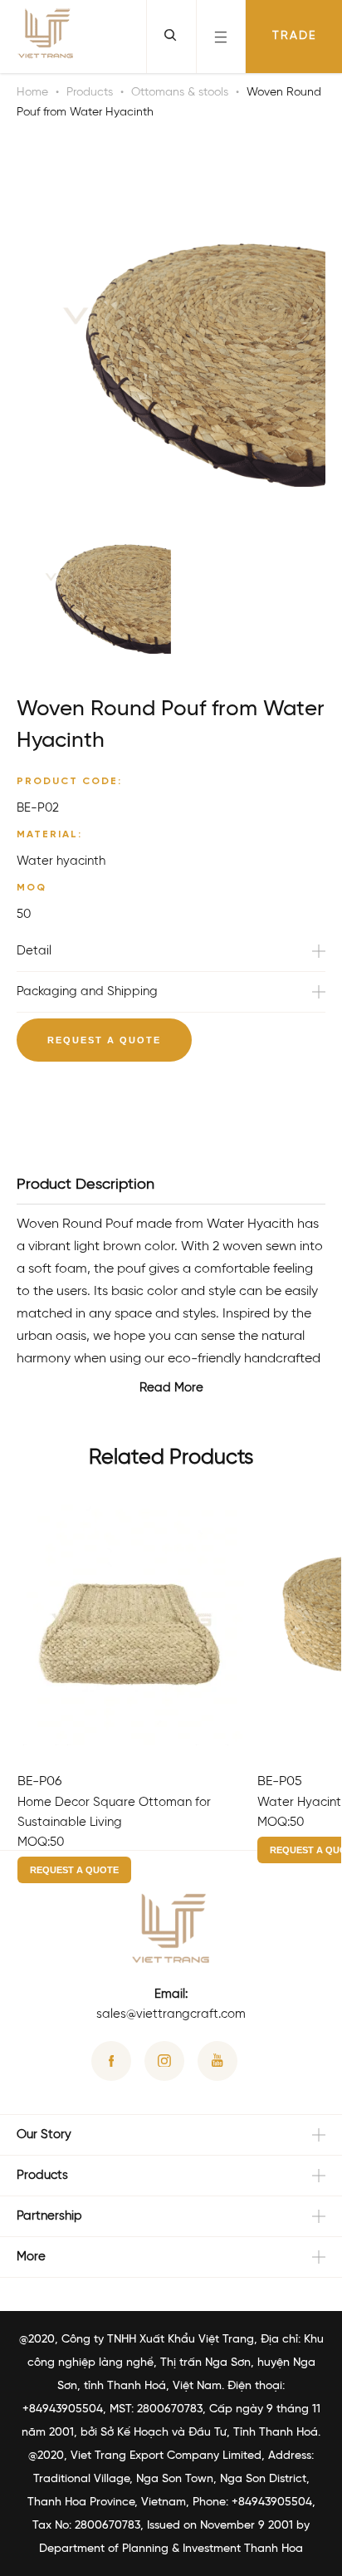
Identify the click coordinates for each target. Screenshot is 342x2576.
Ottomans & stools (180, 93)
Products (90, 93)
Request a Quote (104, 1040)
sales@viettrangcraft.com (171, 2014)
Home (32, 93)
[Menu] (221, 37)
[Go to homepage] (46, 37)
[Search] (171, 37)
